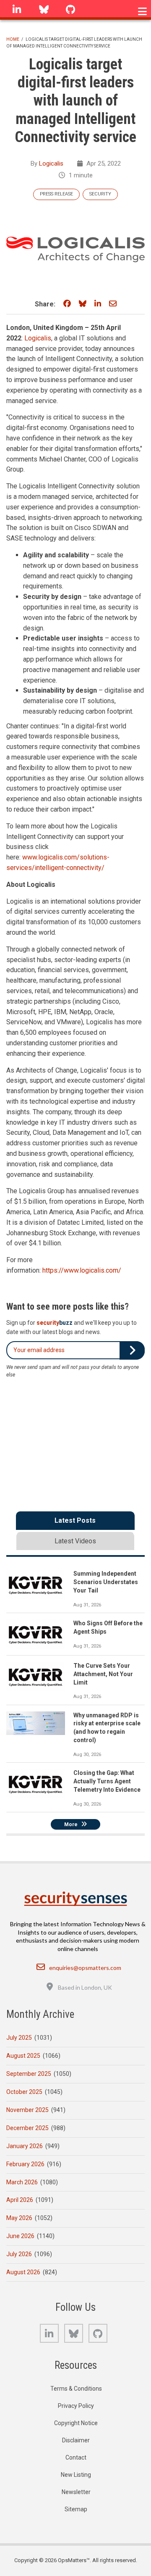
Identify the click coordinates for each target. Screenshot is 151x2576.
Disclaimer (76, 2440)
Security (100, 194)
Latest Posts (75, 1520)
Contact (76, 2457)
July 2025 (19, 2038)
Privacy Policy (76, 2406)
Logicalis (51, 163)
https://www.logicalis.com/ (82, 1270)
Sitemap (76, 2509)
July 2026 (19, 2254)
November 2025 (27, 2110)
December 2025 (27, 2128)
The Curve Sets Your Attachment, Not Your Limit (103, 1674)
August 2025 (23, 2056)
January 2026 (25, 2146)
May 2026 (19, 2218)
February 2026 (25, 2164)
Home (13, 39)
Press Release (56, 194)
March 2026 (22, 2182)
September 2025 (29, 2074)
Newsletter (76, 2492)
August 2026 (23, 2272)
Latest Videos (75, 1541)
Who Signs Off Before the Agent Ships (108, 1627)
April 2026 (20, 2200)
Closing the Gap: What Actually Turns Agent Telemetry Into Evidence (107, 1781)
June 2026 (20, 2236)
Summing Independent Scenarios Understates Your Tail (106, 1582)
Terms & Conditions (76, 2389)
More (71, 1825)
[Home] (75, 1898)
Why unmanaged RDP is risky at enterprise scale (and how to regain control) (107, 1728)
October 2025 (24, 2092)
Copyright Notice (76, 2423)
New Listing (76, 2475)
